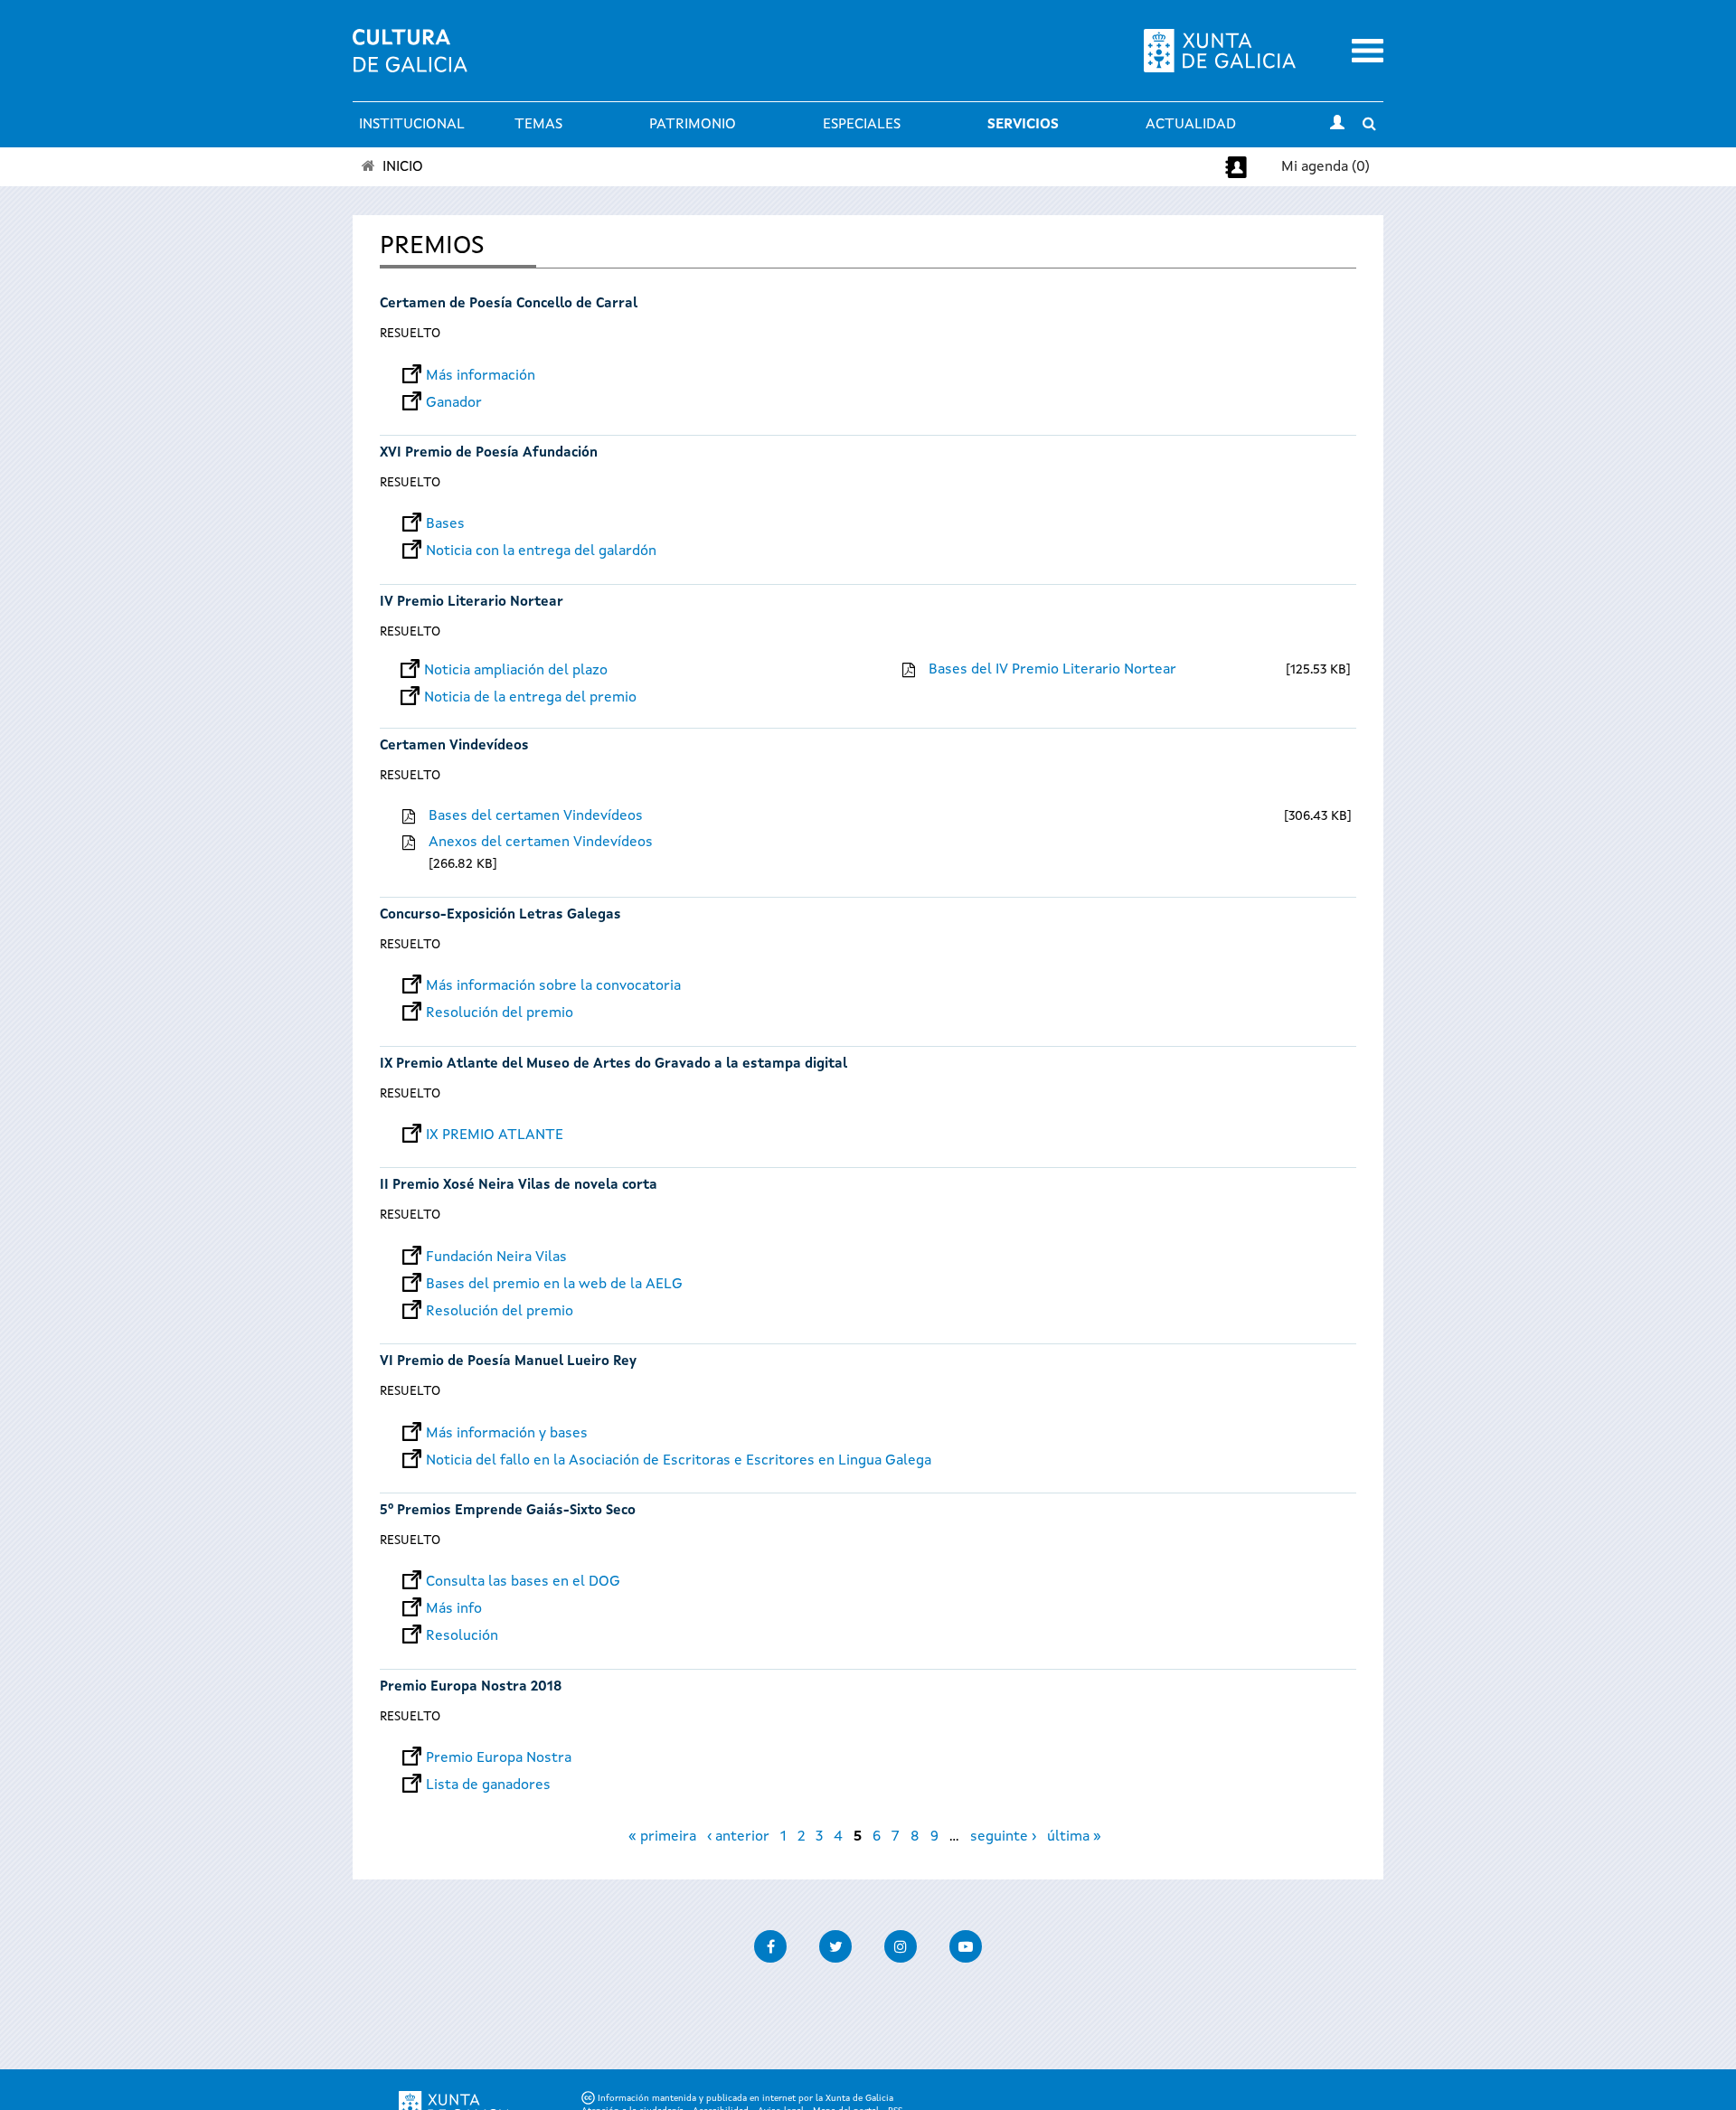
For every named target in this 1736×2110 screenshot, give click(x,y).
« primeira (662, 1837)
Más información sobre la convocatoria (553, 986)
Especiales (862, 125)
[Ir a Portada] (410, 61)
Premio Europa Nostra (499, 1758)
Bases (445, 524)
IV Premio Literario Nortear (472, 603)
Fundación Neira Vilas (496, 1258)
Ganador (454, 403)
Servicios (1023, 125)
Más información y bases (507, 1434)
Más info (454, 1609)
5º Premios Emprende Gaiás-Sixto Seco (508, 1511)
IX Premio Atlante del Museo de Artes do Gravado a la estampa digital (613, 1064)
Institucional (412, 125)
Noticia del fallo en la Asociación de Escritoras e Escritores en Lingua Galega (679, 1461)
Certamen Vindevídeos (454, 746)
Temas (538, 125)
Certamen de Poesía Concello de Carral (509, 304)
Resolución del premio (500, 1013)
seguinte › (1003, 1837)
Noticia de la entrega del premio (530, 698)
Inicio (403, 167)
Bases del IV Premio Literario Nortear (1052, 670)
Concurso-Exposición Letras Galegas (500, 915)
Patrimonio (693, 125)
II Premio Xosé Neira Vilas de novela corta (519, 1186)
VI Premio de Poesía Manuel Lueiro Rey (508, 1362)
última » (1074, 1837)
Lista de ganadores (488, 1785)
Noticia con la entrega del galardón (541, 551)
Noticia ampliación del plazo (516, 671)
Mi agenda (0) (1326, 167)
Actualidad (1191, 125)
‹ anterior (738, 1837)
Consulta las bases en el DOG (523, 1582)
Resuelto (410, 334)
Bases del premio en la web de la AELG (554, 1285)
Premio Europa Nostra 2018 (471, 1687)
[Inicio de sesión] (1337, 125)
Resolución (462, 1636)
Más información (481, 376)
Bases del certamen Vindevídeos (536, 816)
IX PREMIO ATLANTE (495, 1135)
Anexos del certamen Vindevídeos (541, 843)
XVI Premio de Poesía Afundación (489, 453)
